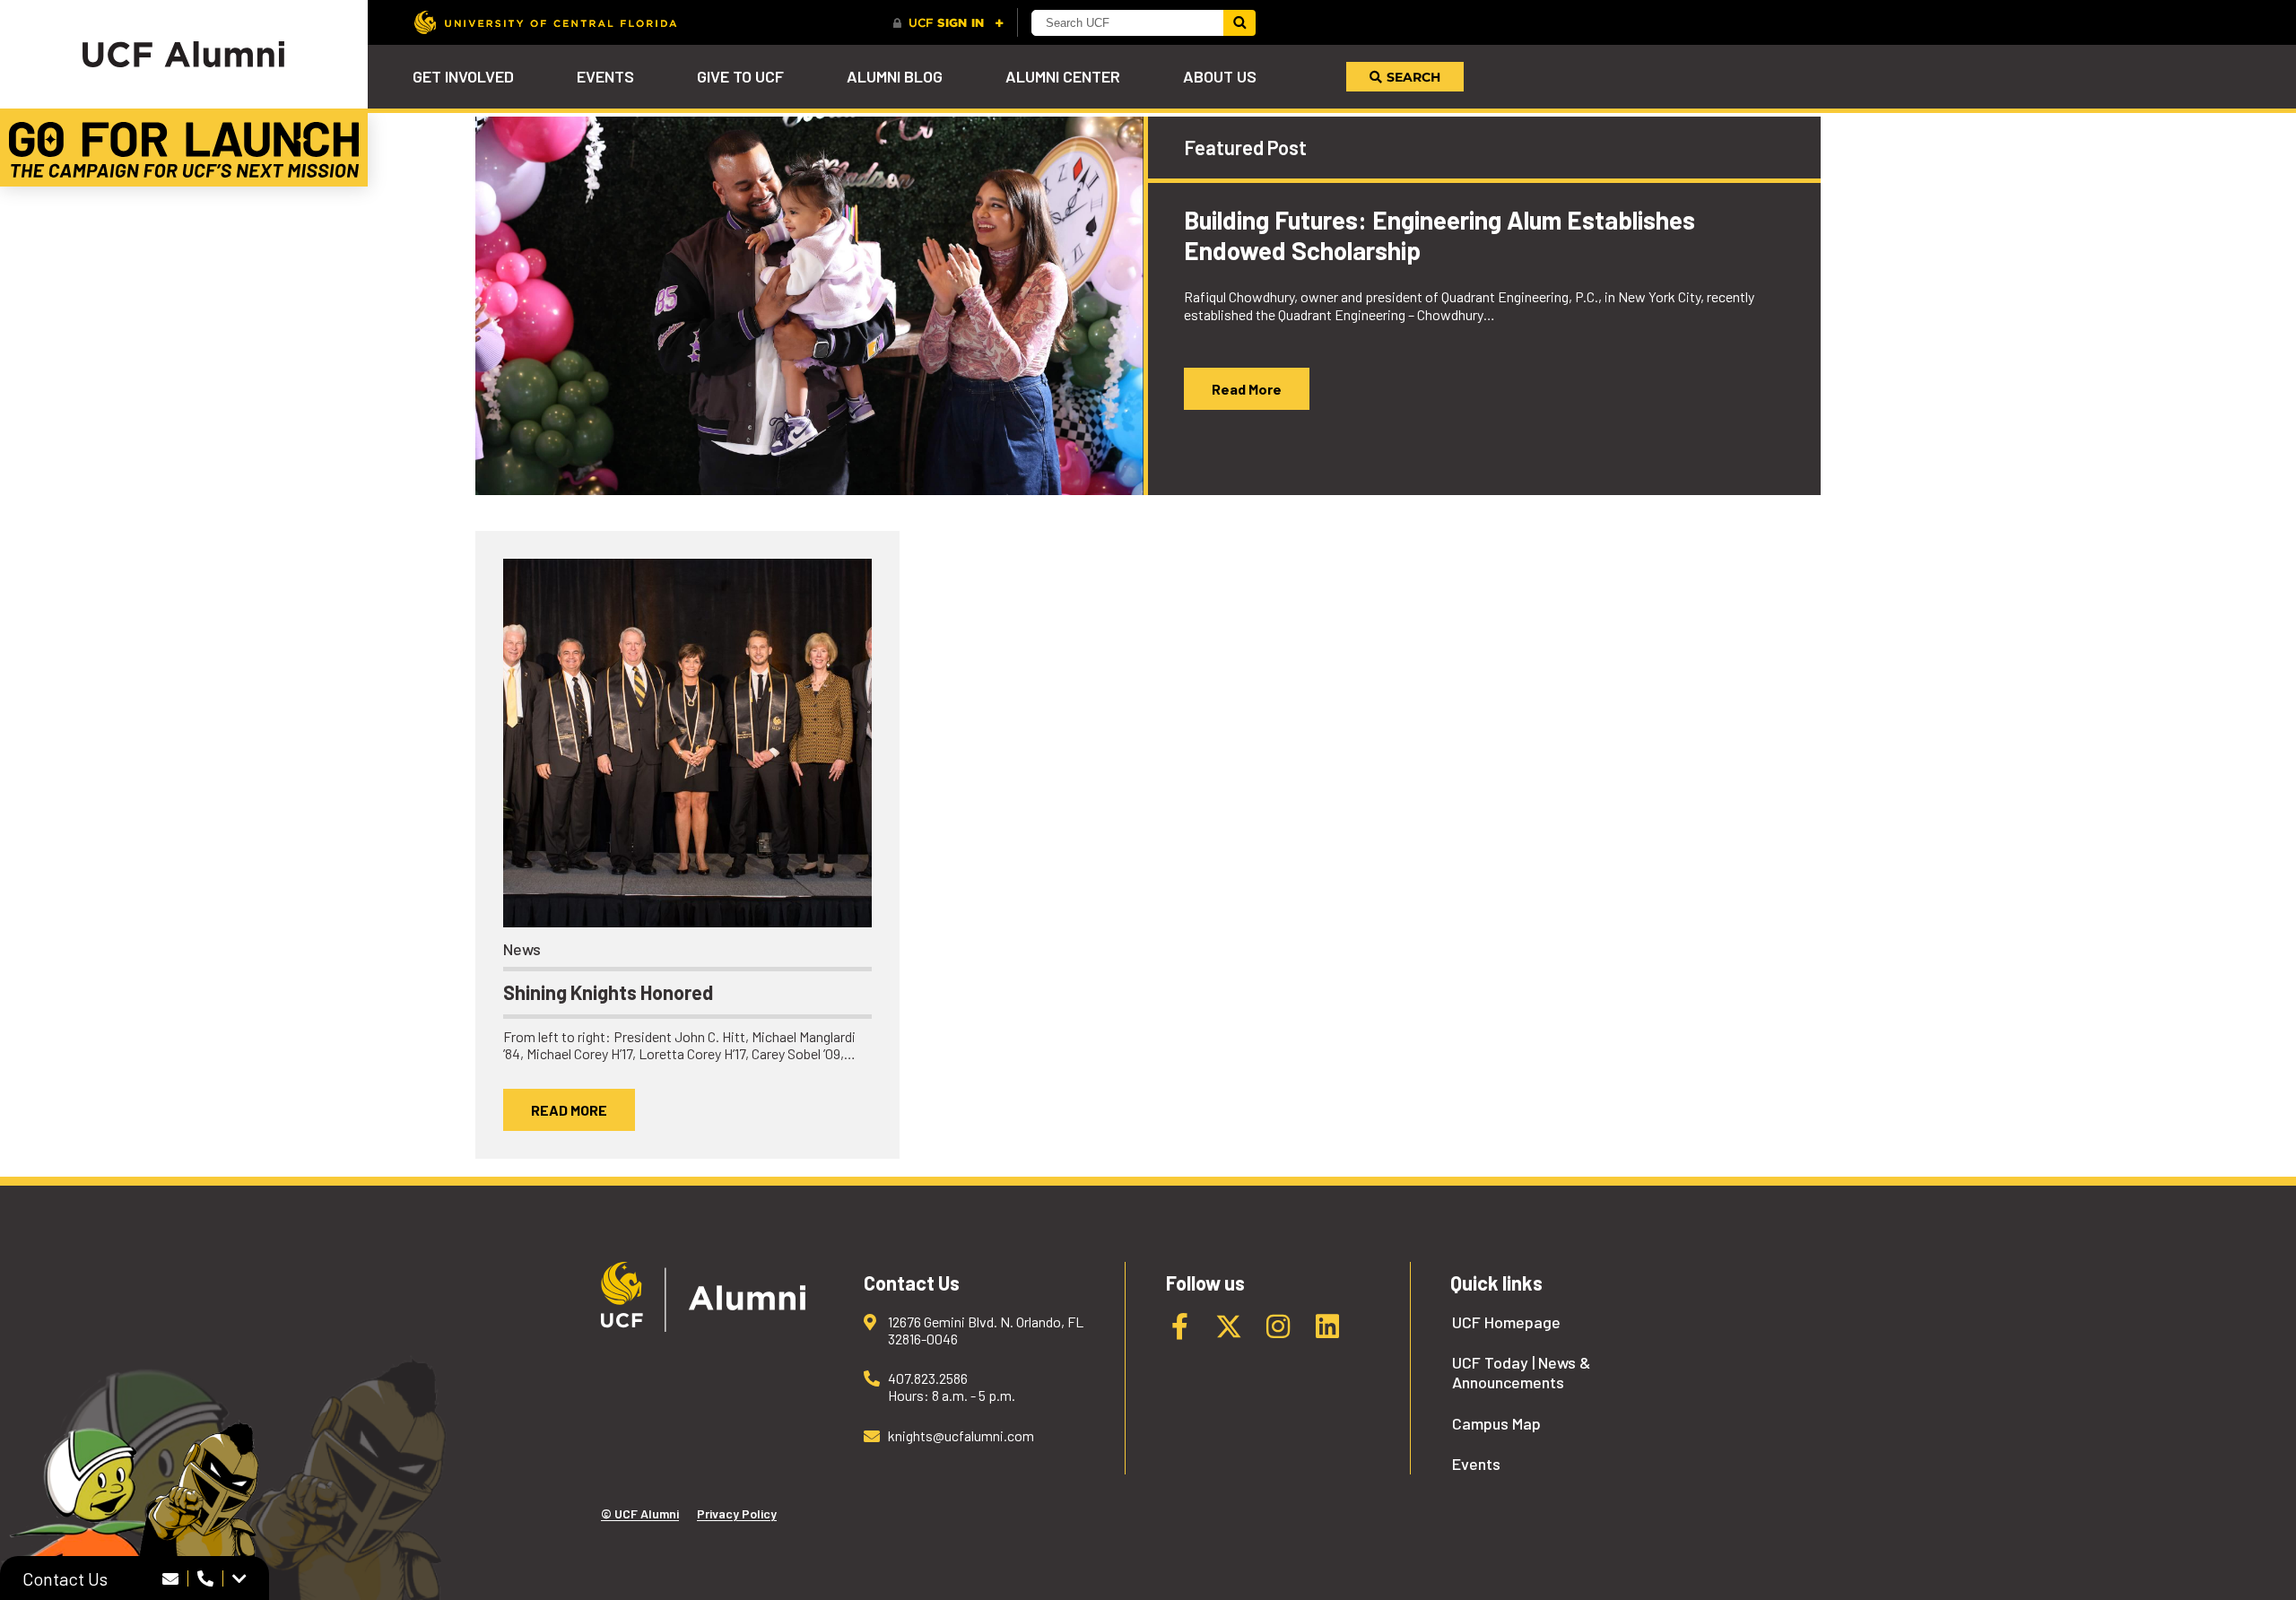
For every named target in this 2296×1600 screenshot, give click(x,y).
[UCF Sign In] (948, 23)
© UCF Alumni (640, 1513)
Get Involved (463, 76)
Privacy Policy (737, 1513)
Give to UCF (740, 76)
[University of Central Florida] (545, 22)
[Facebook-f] (1179, 1326)
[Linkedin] (1327, 1326)
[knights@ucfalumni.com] (171, 1578)
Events (605, 76)
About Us (1220, 76)
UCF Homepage (1506, 1322)
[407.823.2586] (206, 1578)
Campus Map (1496, 1424)
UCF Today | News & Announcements (1521, 1373)
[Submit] (1239, 23)
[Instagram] (1278, 1326)
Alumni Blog (895, 76)
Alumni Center (1063, 76)
